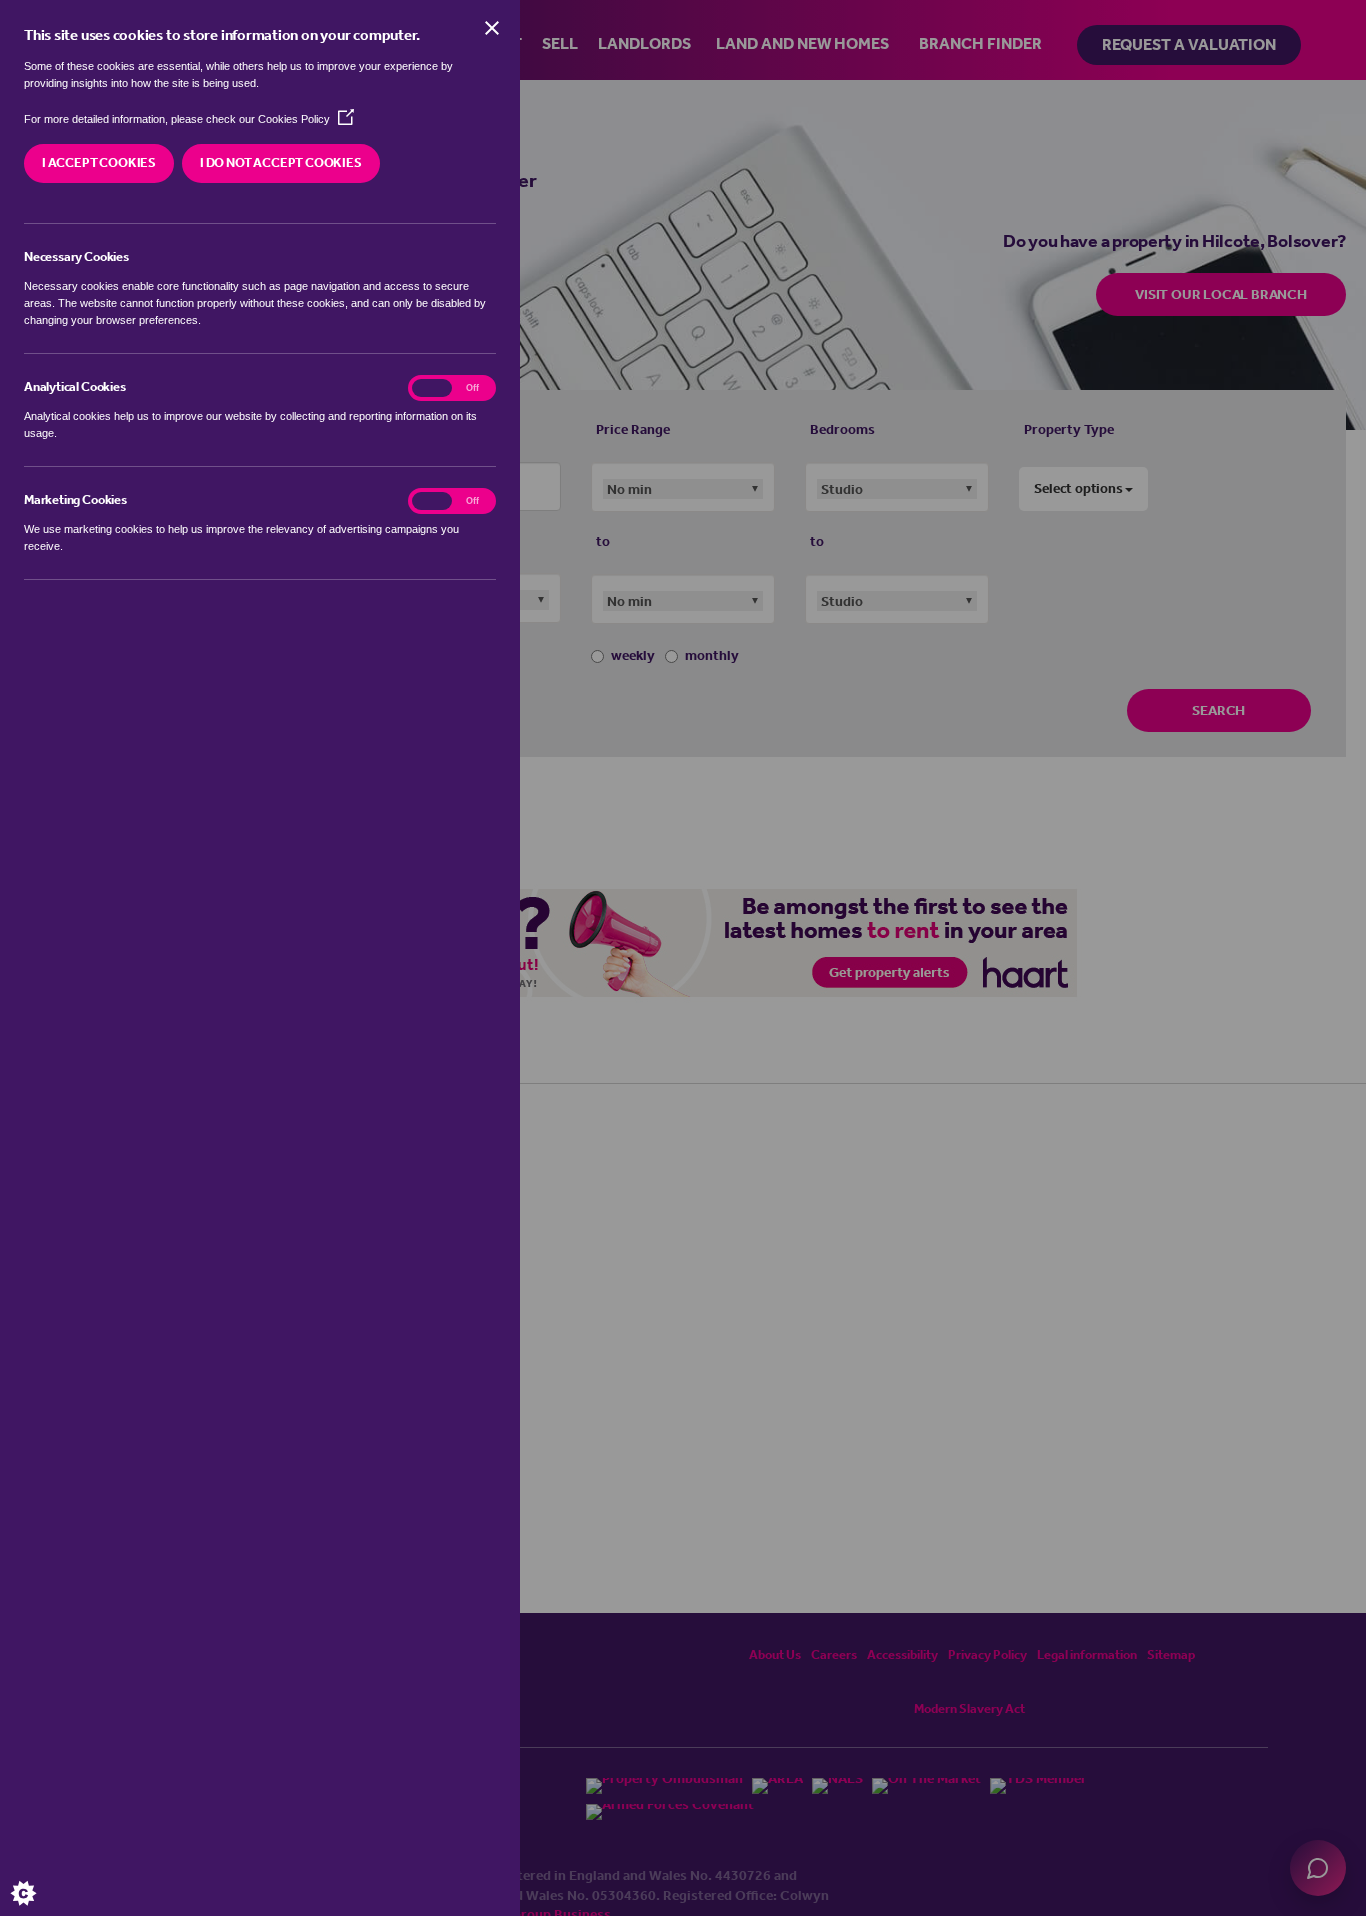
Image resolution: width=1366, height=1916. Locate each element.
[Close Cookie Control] (492, 28)
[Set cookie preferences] (40, 1876)
